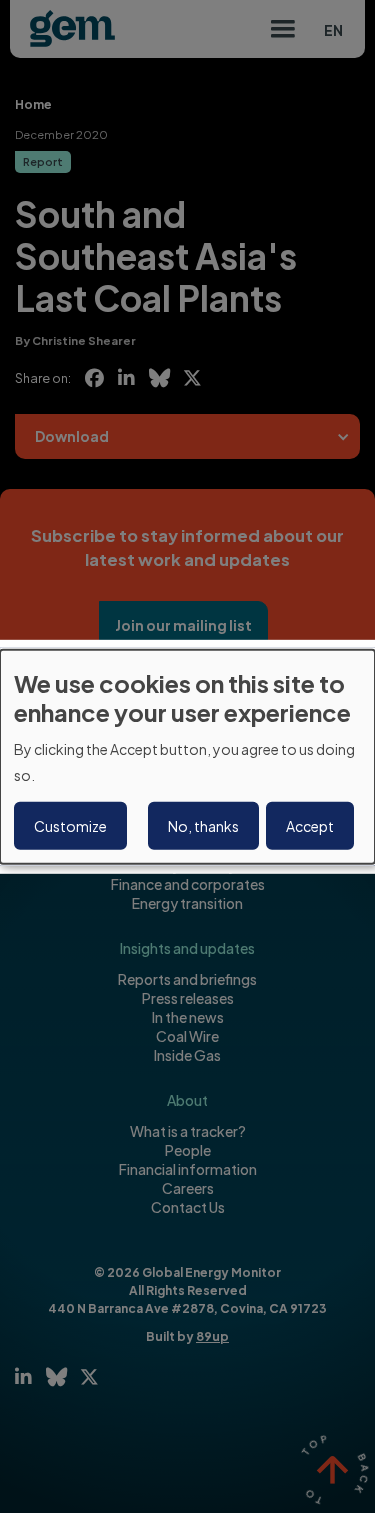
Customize (70, 826)
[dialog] (187, 756)
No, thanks (203, 826)
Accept (310, 826)
